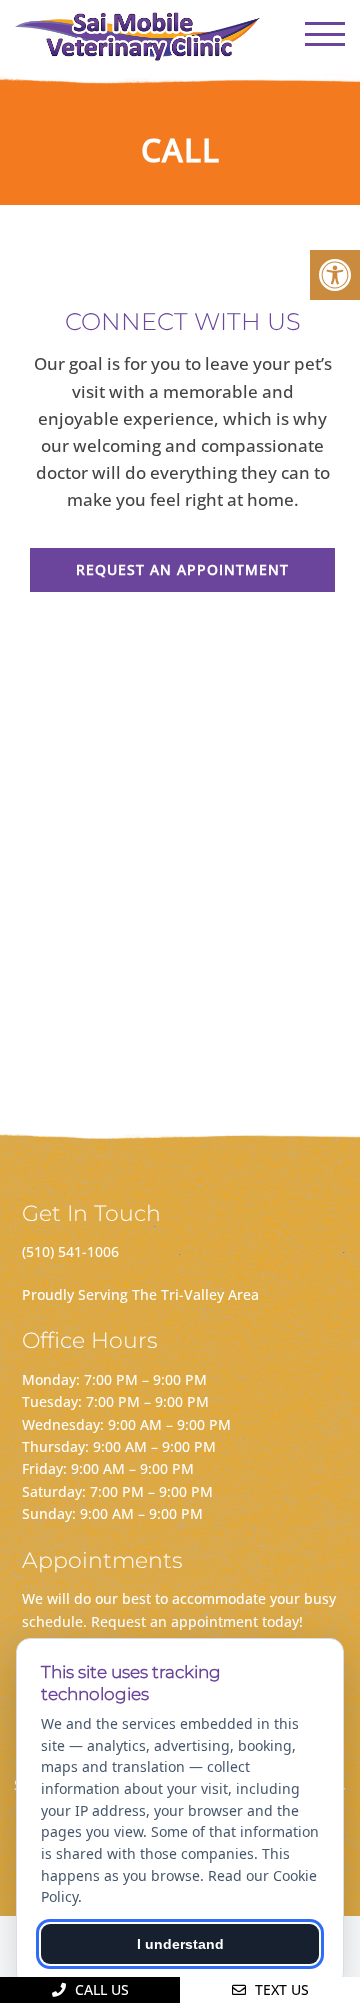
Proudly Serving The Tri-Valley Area (140, 1294)
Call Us (100, 1989)
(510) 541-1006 (70, 1251)
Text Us (280, 1989)
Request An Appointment (182, 569)
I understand (180, 1944)
